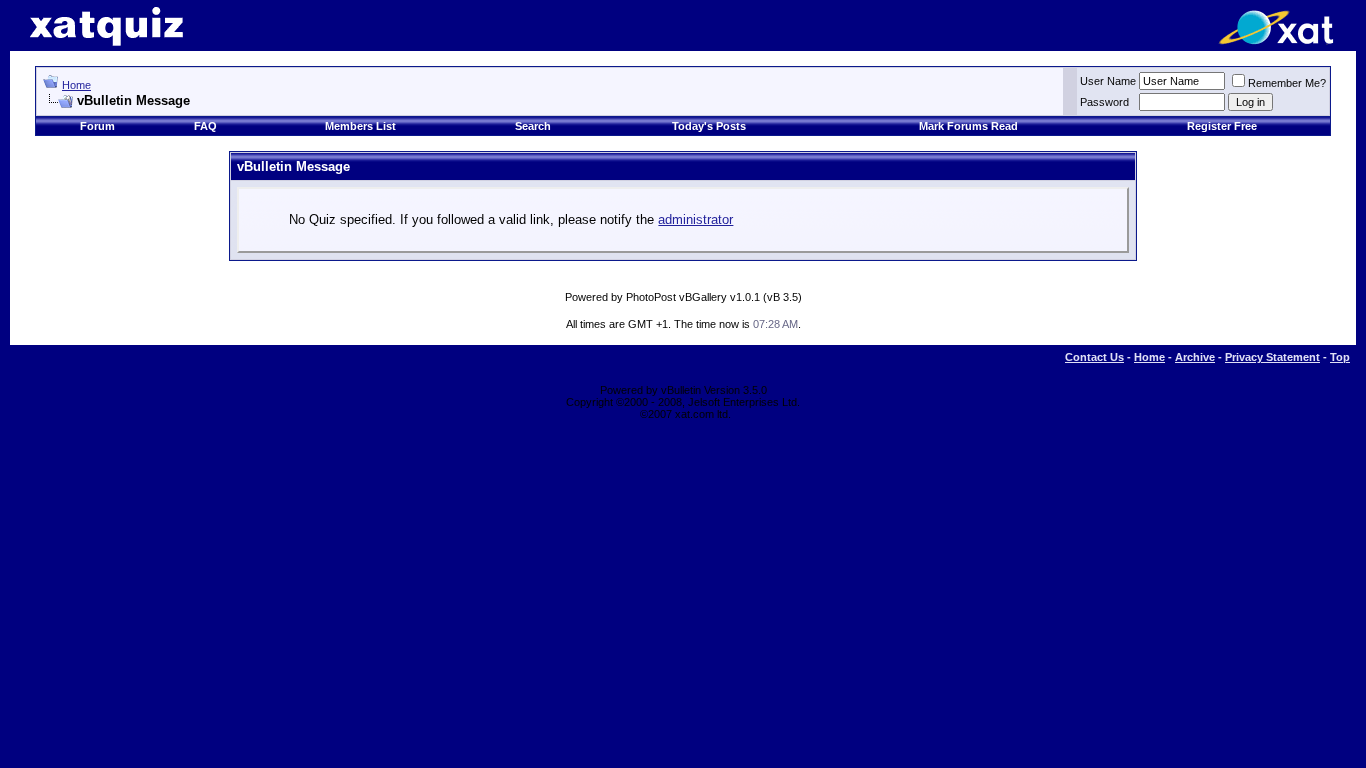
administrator (695, 219)
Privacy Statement (1272, 357)
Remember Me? (1287, 83)
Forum (97, 126)
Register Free (1222, 126)
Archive (1195, 357)
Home (76, 85)
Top (1340, 357)
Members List (360, 126)
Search (533, 126)
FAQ (205, 126)
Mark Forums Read (968, 126)
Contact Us (1094, 357)
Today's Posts (709, 126)
